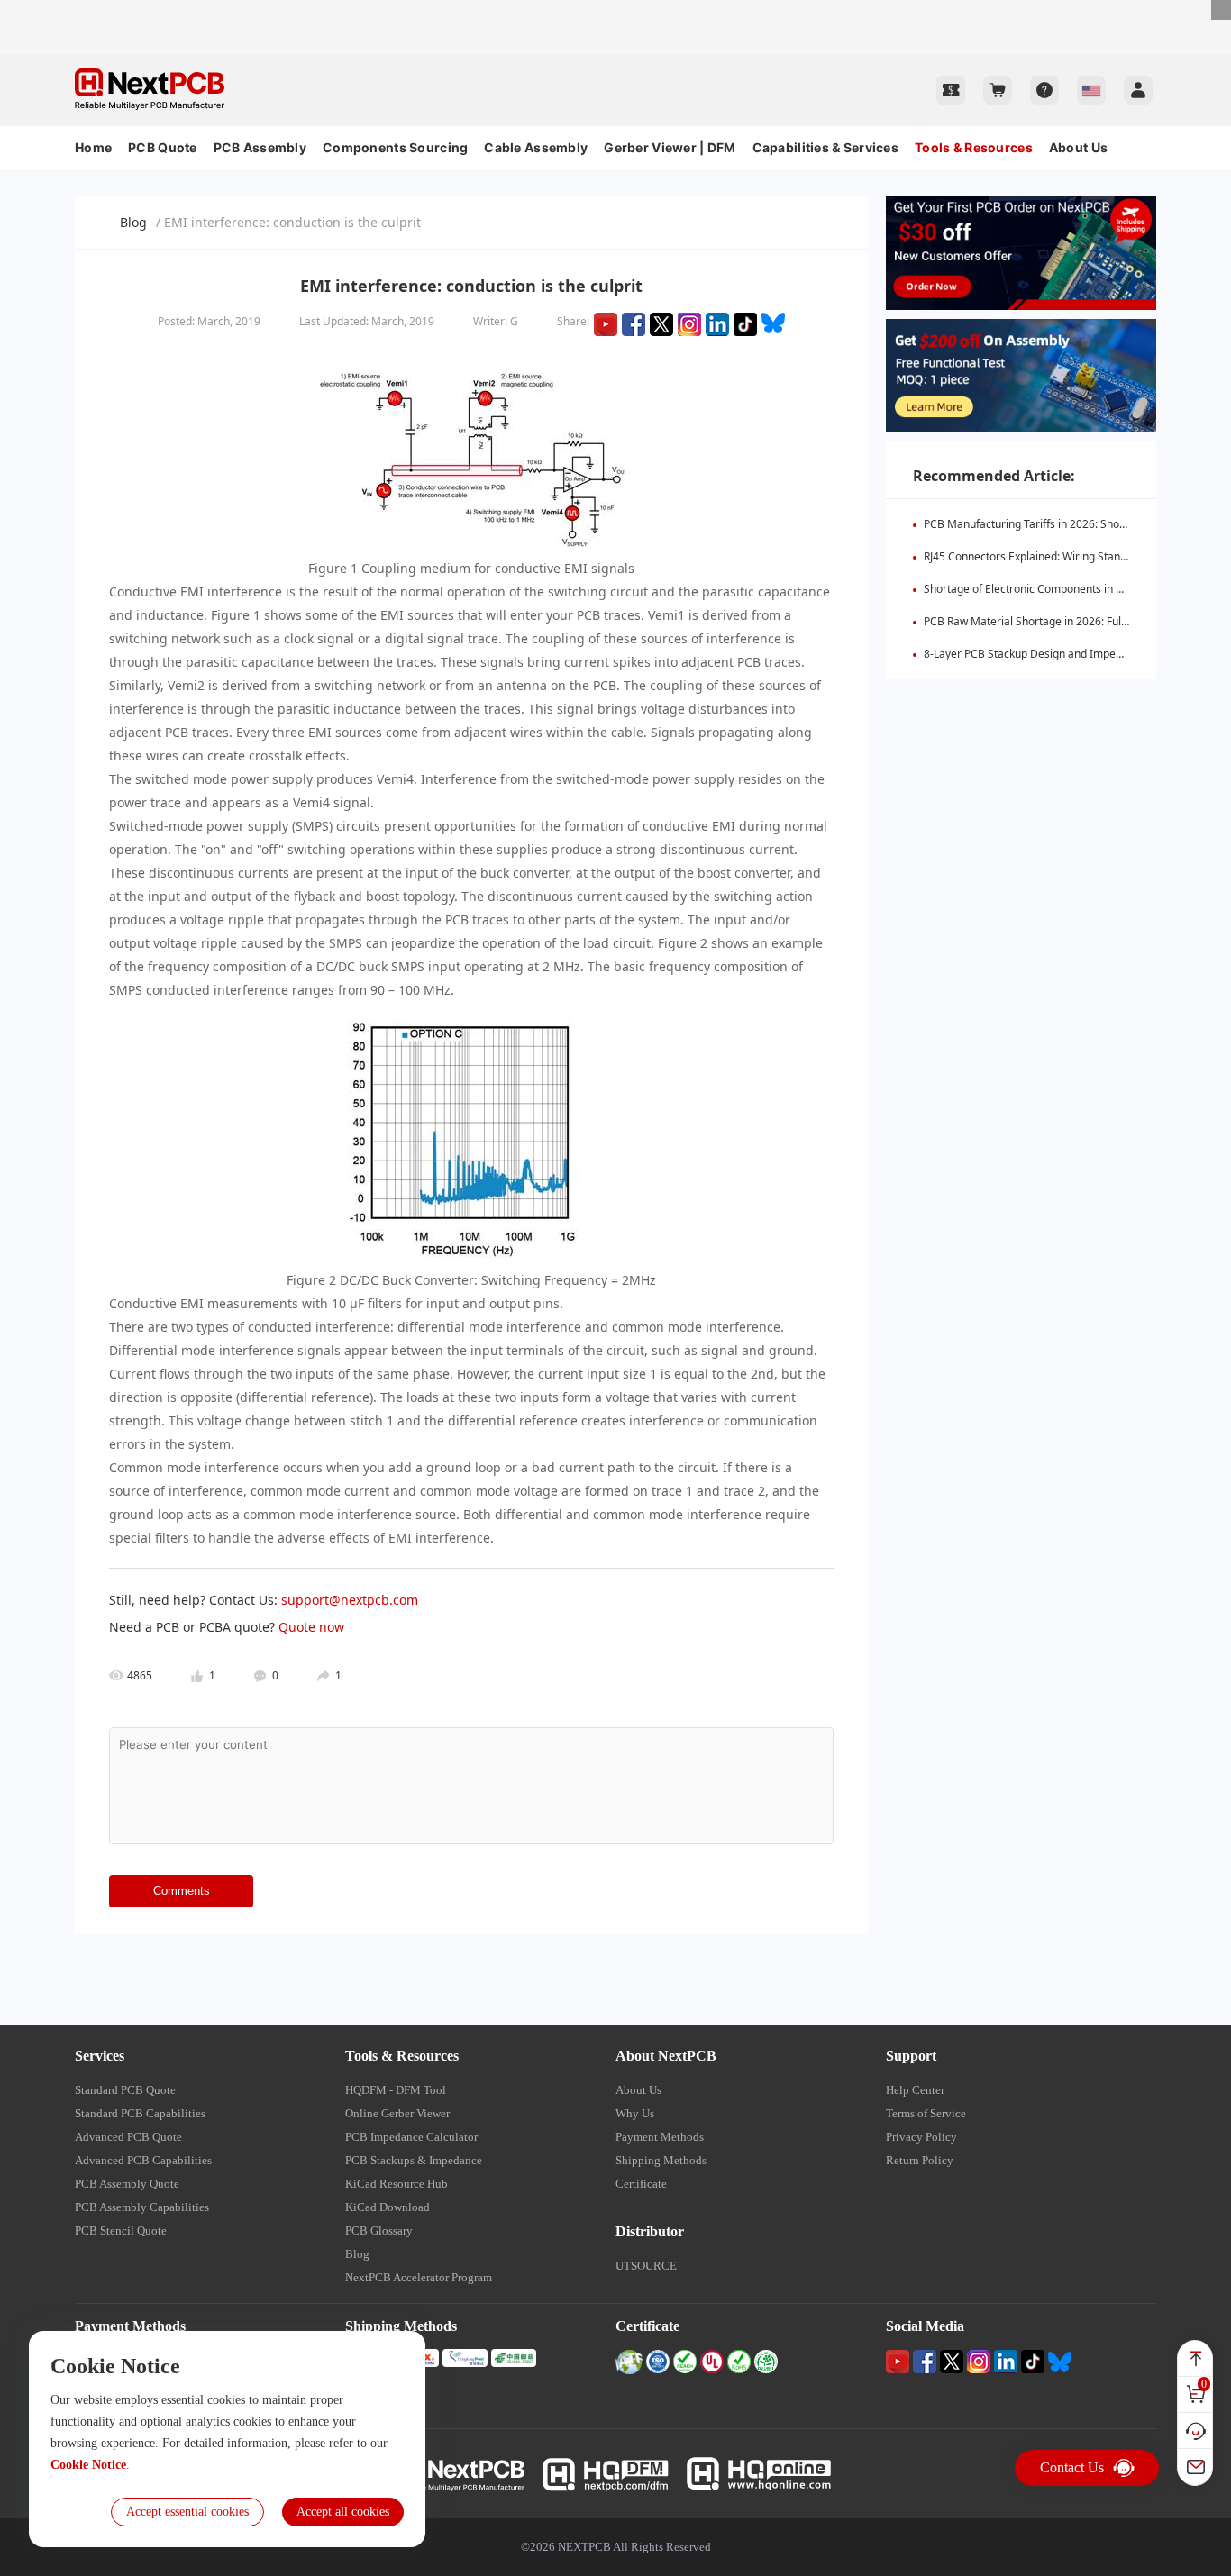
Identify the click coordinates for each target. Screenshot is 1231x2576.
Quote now (311, 1627)
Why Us (635, 2113)
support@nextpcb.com (350, 1600)
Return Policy (920, 2160)
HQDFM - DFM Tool (396, 2090)
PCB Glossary (379, 2230)
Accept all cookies (343, 2512)
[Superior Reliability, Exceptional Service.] (615, 8)
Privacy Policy (921, 2137)
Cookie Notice (88, 2465)
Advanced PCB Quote (128, 2137)
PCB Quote (163, 147)
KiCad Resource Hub (397, 2184)
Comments (182, 1891)
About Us (1078, 147)
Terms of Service (926, 2113)
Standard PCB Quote (125, 2090)
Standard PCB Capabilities (140, 2113)
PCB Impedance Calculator (411, 2137)
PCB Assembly (260, 147)
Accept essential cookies (187, 2512)
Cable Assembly (536, 147)
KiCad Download (388, 2207)
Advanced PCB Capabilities (143, 2160)
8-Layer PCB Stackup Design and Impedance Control (1055, 654)
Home (93, 147)
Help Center (915, 2090)
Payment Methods (660, 2137)
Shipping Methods (661, 2160)
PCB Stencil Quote (121, 2230)
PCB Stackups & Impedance (414, 2160)
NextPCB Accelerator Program (419, 2277)
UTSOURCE (646, 2266)
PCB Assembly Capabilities (142, 2207)
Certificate (641, 2184)
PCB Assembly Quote (127, 2184)
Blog (133, 222)
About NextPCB (666, 2056)
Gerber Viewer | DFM (670, 147)
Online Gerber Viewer (397, 2113)
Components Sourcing (395, 147)
